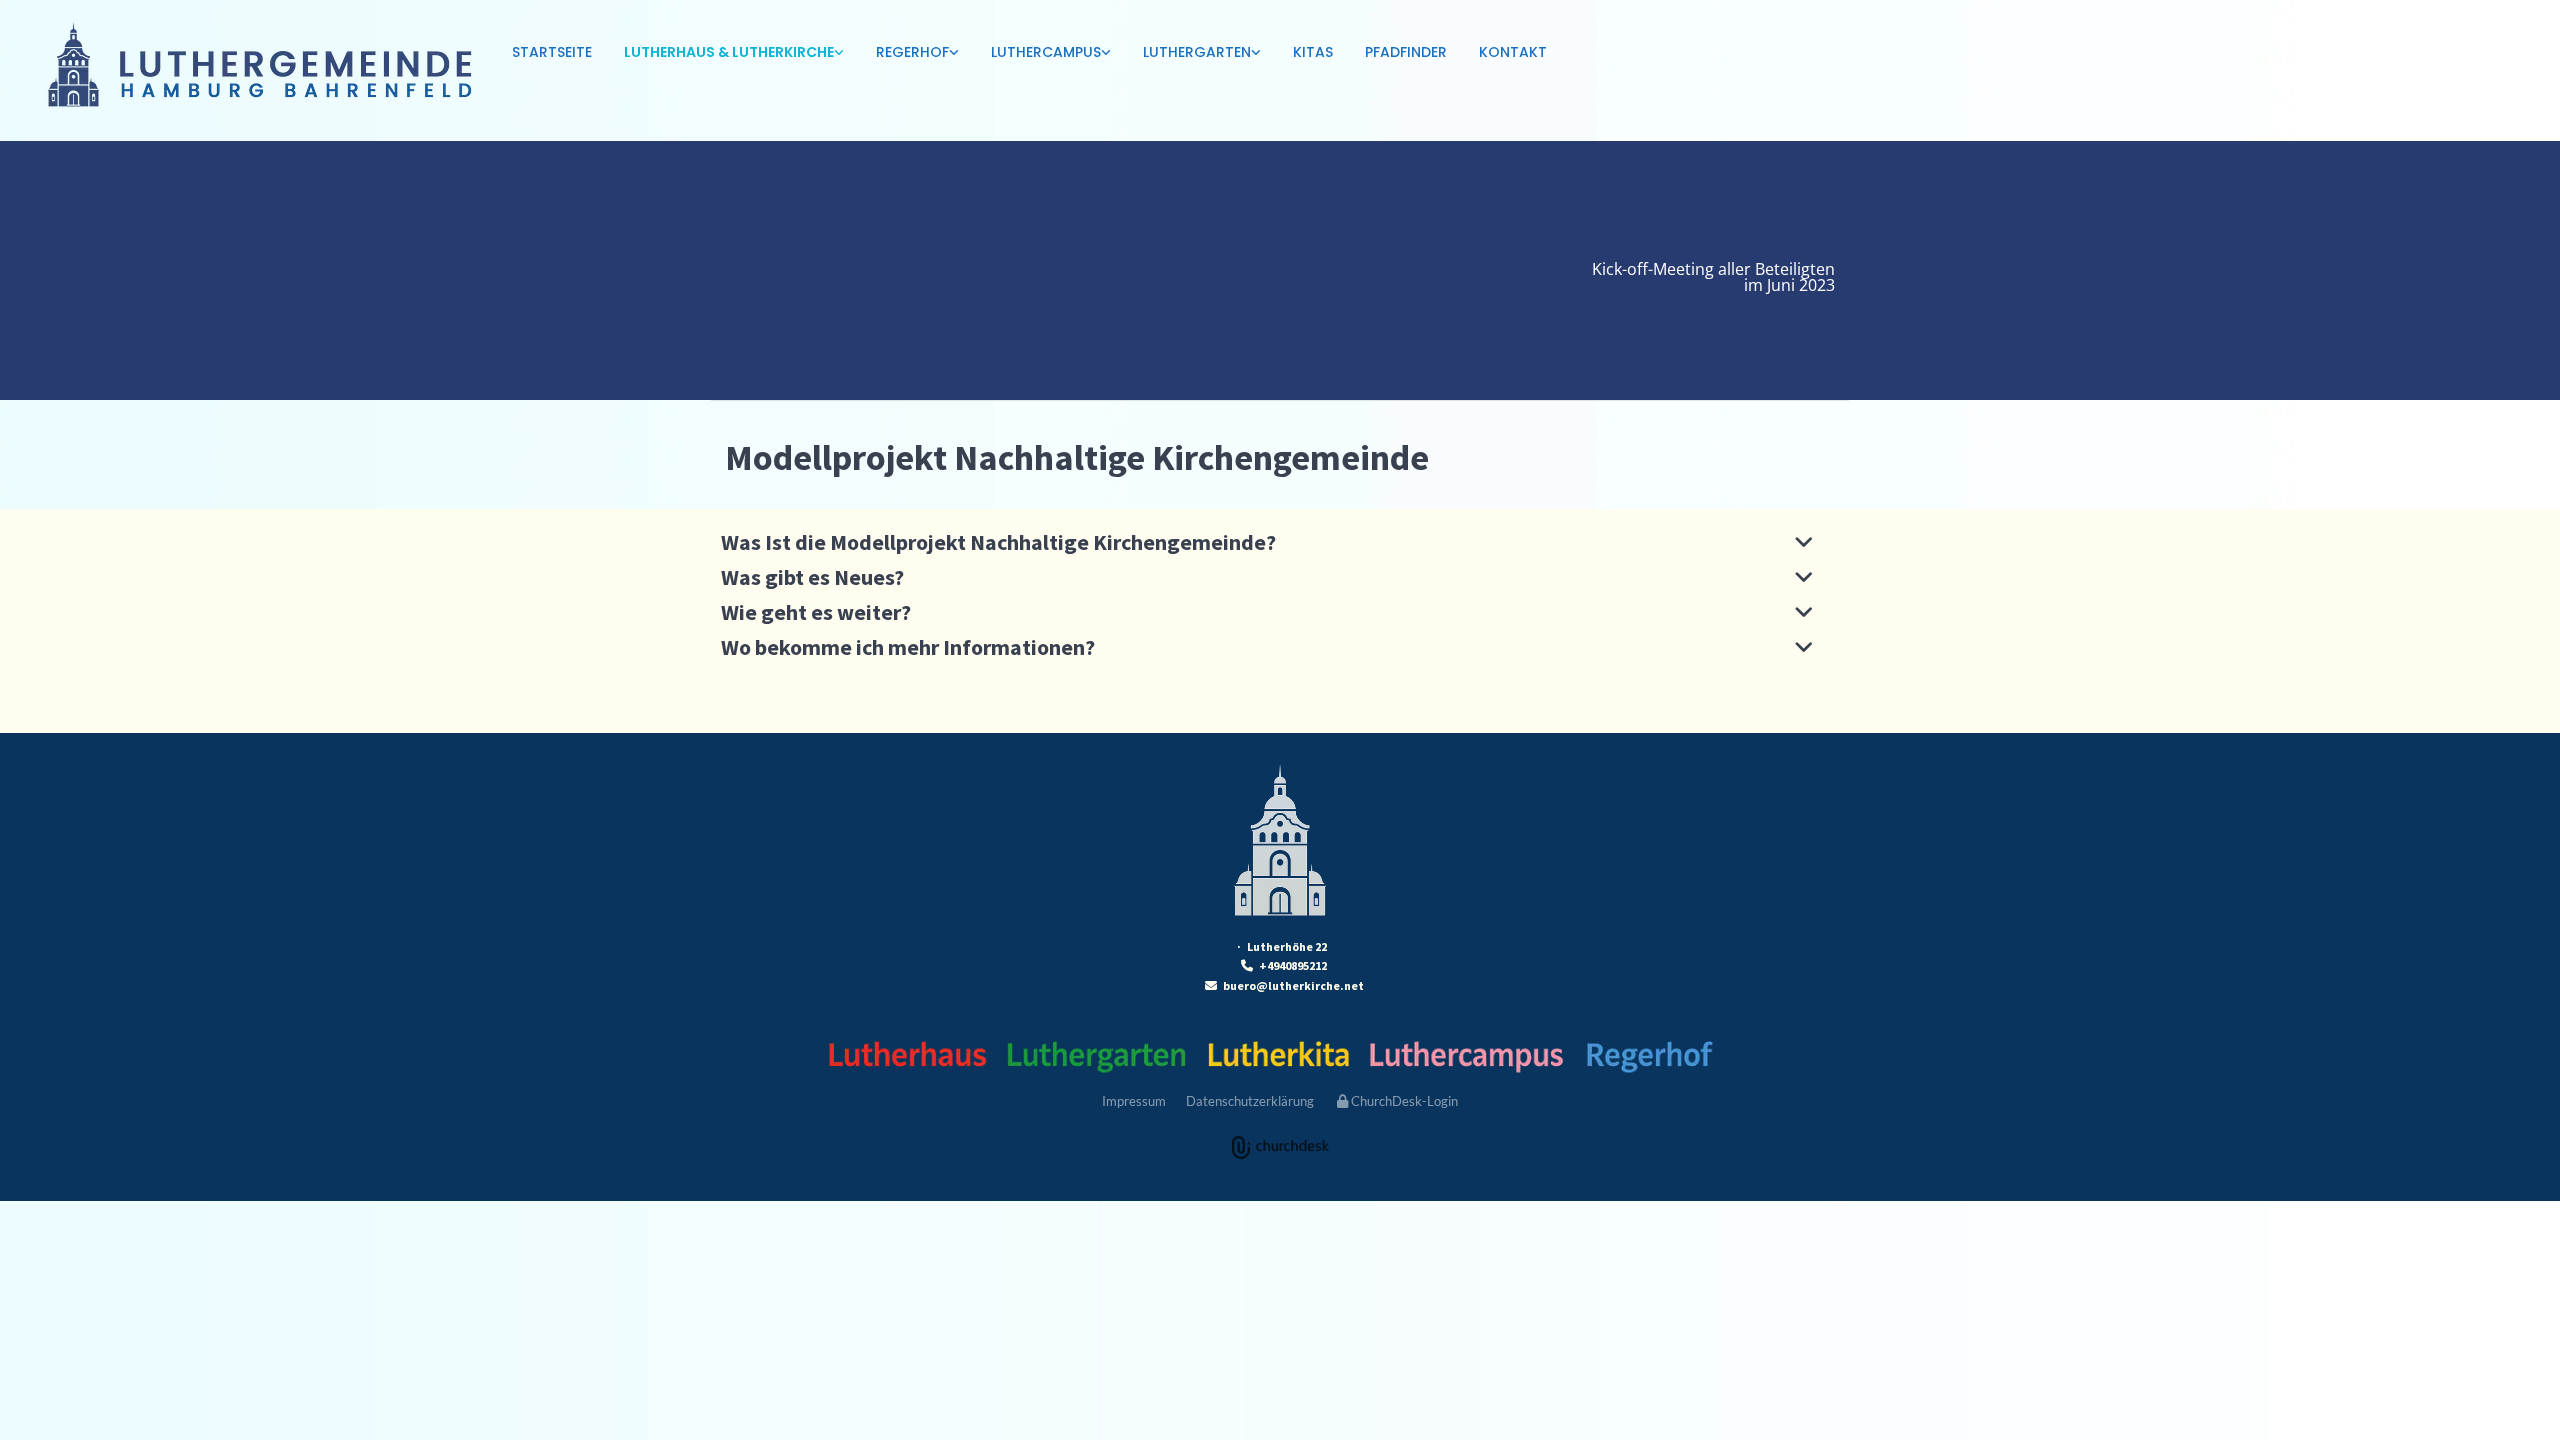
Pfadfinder (1406, 52)
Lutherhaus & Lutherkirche (729, 52)
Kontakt (1513, 52)
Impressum (1134, 1101)
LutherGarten (1197, 52)
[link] (734, 53)
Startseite (552, 52)
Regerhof (912, 52)
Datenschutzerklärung (1250, 1101)
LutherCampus (1046, 52)
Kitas (1313, 52)
